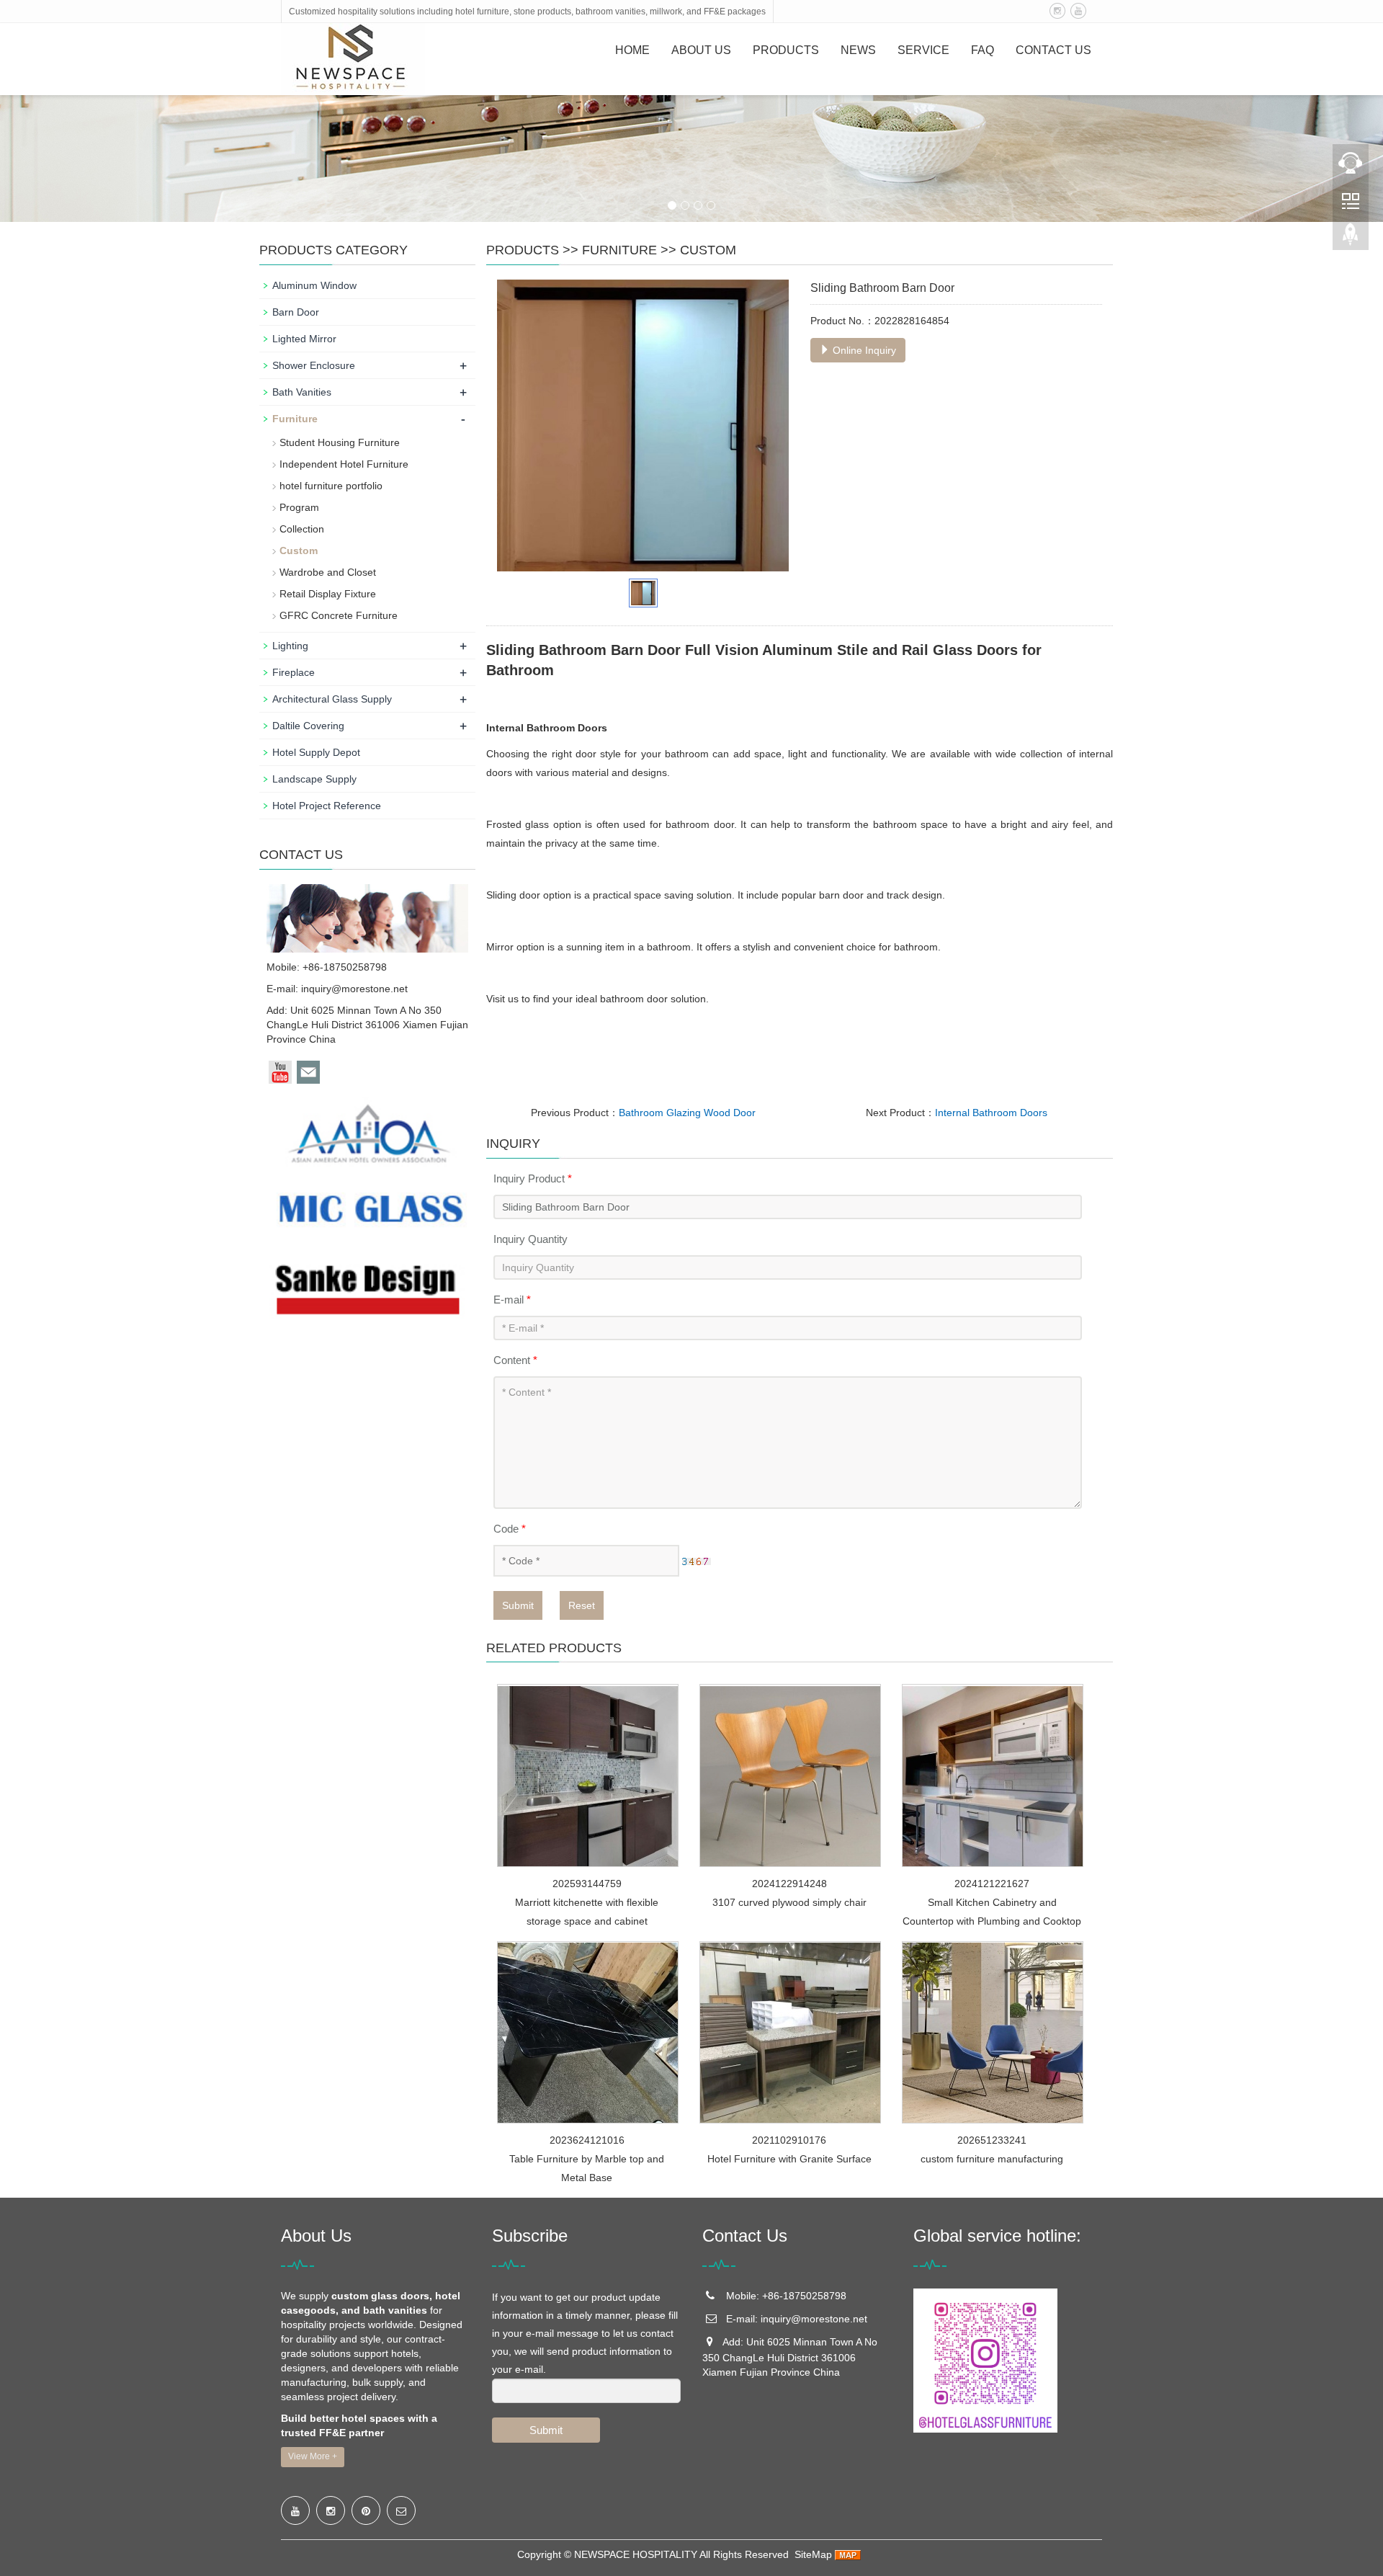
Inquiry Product (533, 1178)
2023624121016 (587, 2140)
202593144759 (587, 1884)
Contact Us (1053, 50)
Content (515, 1360)
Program (299, 507)
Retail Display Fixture (328, 594)
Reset (582, 1605)
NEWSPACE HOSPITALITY (636, 2554)
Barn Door (296, 312)
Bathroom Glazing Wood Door (687, 1113)
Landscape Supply (314, 779)
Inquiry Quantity (531, 1239)
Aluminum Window (314, 285)
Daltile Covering (308, 726)
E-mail (512, 1300)
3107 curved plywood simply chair (789, 1902)
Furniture (619, 250)
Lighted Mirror (304, 339)
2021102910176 (789, 2140)
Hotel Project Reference (327, 806)
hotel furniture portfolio (331, 486)
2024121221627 (992, 1884)
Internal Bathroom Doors (991, 1113)
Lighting (290, 646)
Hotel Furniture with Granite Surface (789, 2159)
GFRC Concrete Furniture (339, 615)
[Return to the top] (1351, 239)
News (858, 50)
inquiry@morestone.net (354, 989)
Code (510, 1529)
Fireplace (294, 672)
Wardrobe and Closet (328, 572)
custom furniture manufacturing (992, 2159)
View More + (313, 2456)
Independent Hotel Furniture (344, 464)
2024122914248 (789, 1884)
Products (786, 50)
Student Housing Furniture (340, 442)
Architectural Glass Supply (332, 699)
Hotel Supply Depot (316, 752)
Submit (518, 1605)
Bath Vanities (302, 392)
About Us (701, 50)
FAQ (983, 50)
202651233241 (992, 2140)
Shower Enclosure (314, 365)
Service (923, 50)
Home (632, 50)
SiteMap (813, 2554)
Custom (708, 250)
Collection (302, 529)
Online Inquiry (863, 350)
